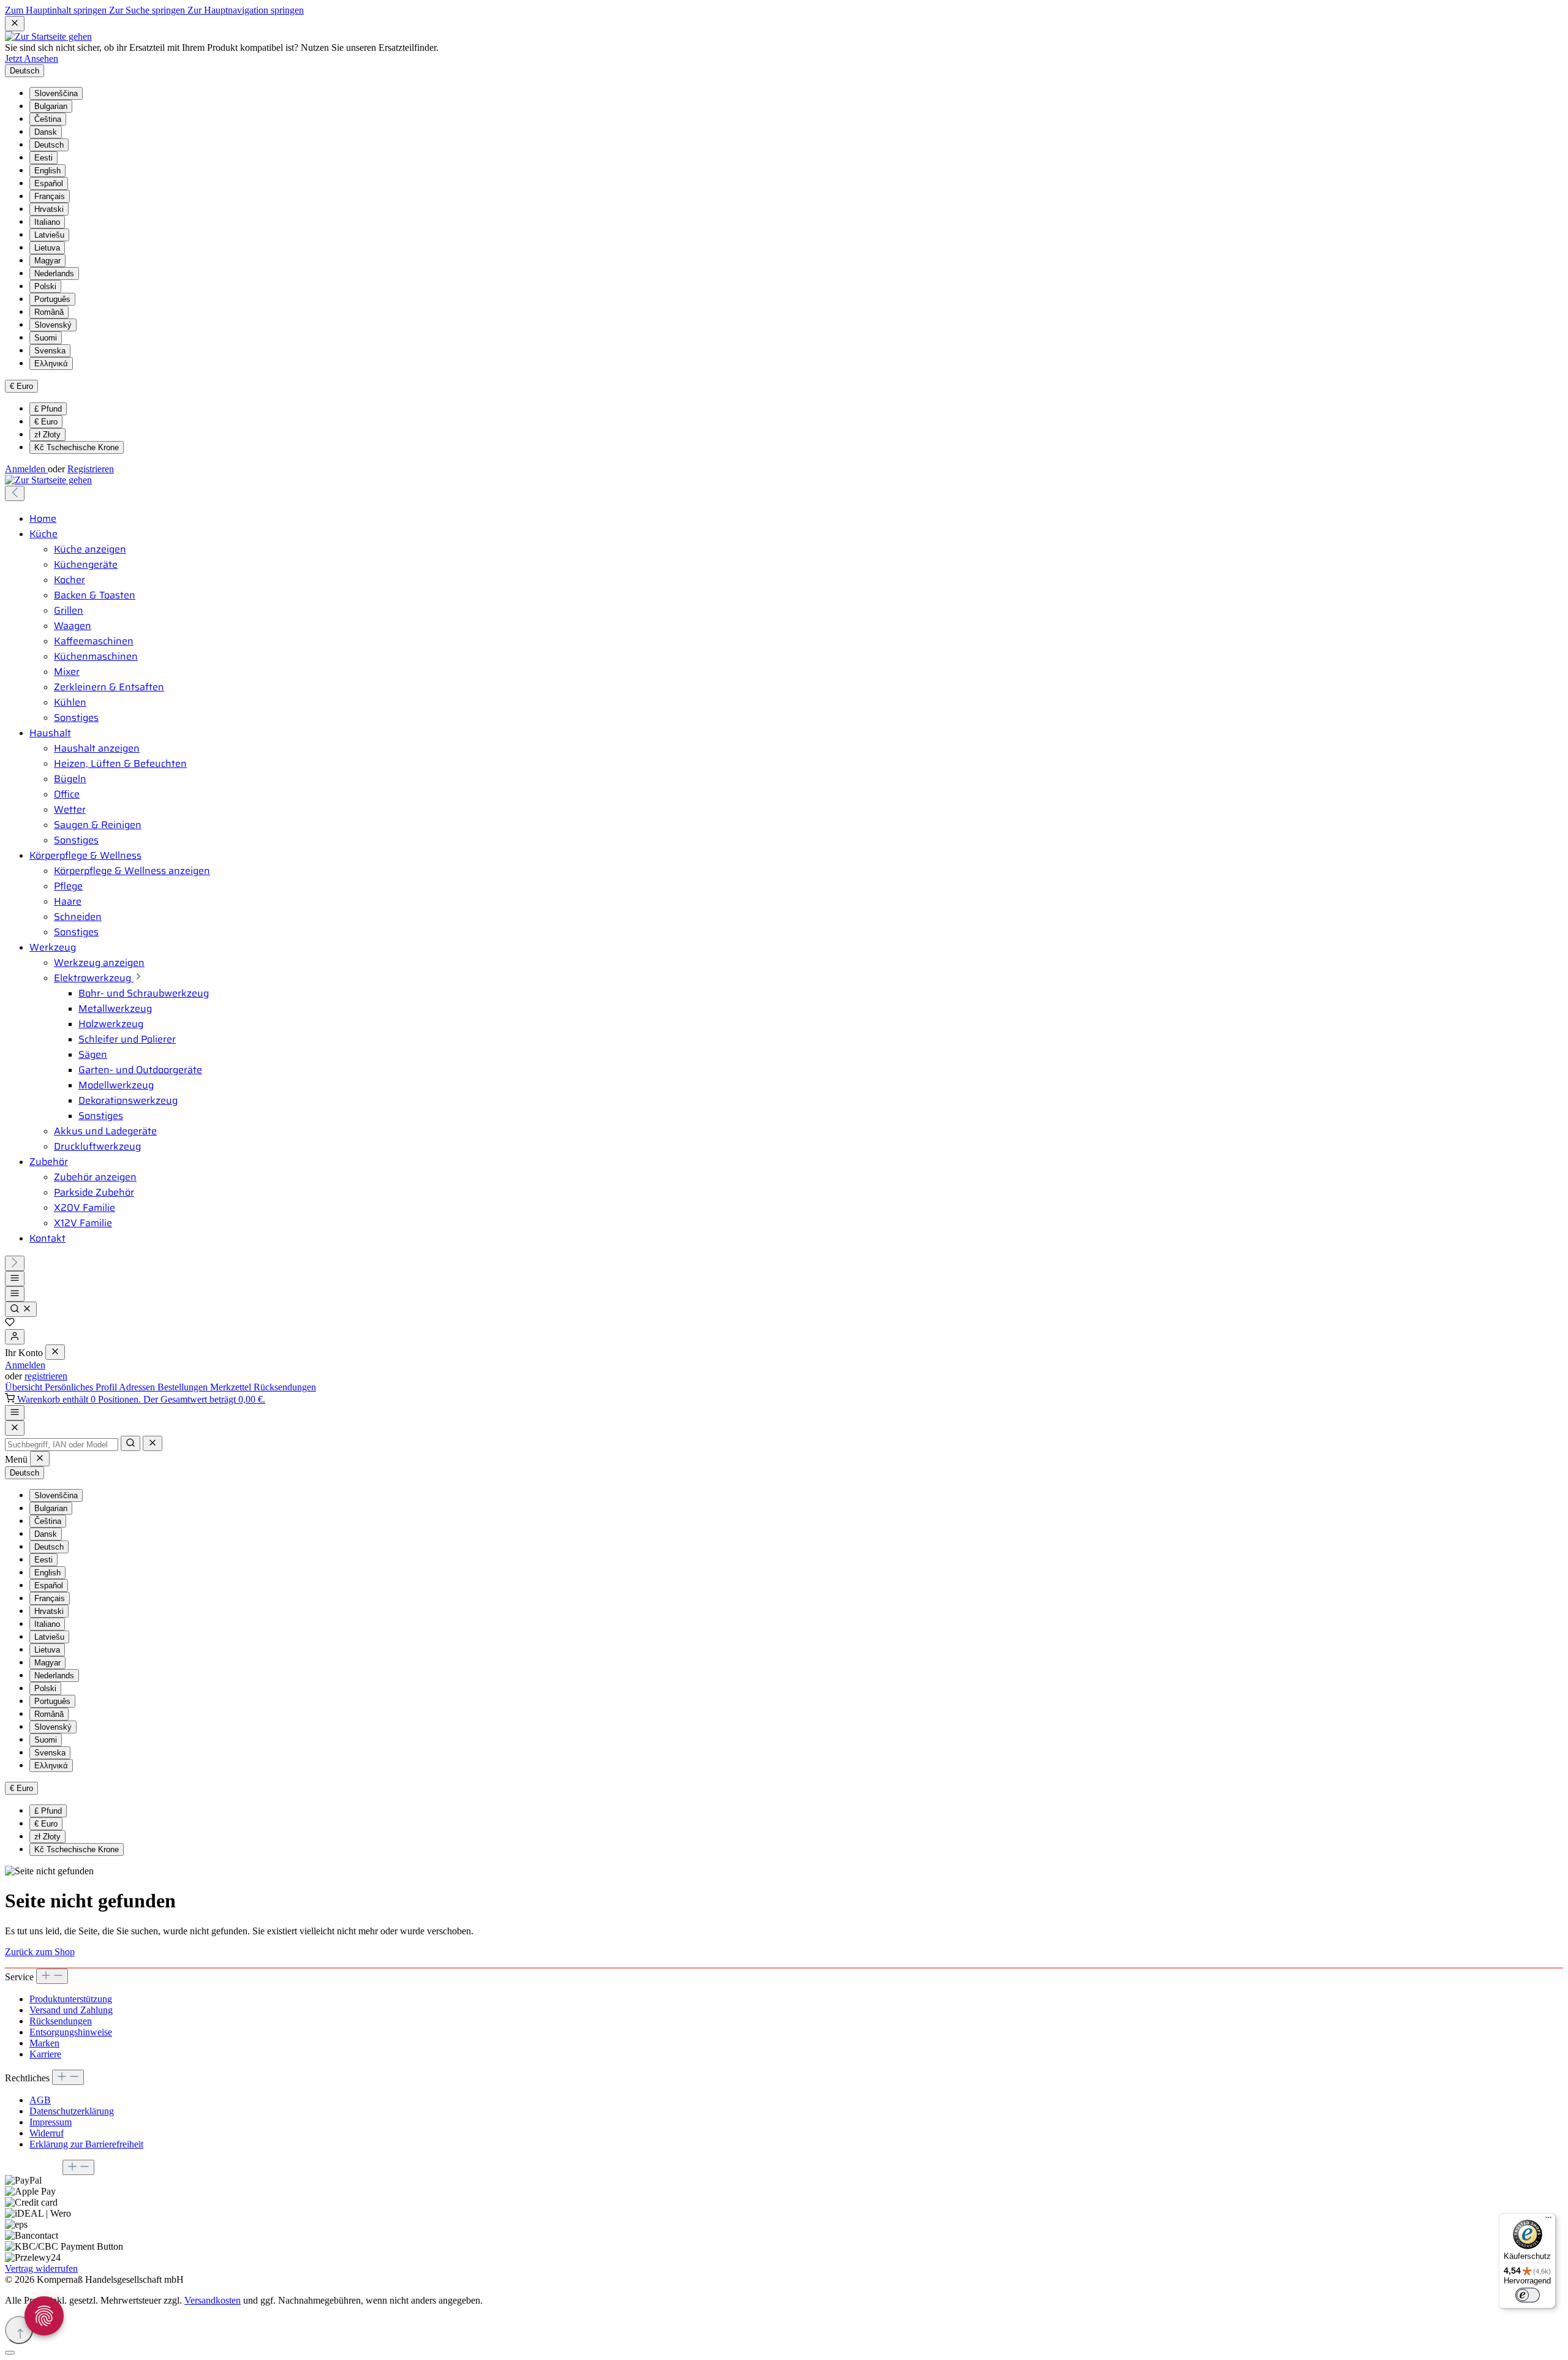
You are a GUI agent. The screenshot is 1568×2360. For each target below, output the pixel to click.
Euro (46, 422)
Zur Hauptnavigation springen (246, 10)
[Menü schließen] (55, 1352)
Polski (45, 286)
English (47, 171)
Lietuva (47, 248)
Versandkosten (213, 2300)
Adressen (138, 1387)
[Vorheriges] (15, 493)
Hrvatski (49, 209)
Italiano (47, 222)
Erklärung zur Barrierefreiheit (86, 2144)
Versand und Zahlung (71, 2010)
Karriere (45, 2054)
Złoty (47, 435)
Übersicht (25, 1387)
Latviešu (49, 235)
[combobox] (62, 1445)
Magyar (47, 261)
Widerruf (47, 2133)
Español (49, 183)
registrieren (46, 1376)
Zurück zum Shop (40, 1952)
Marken (44, 2043)
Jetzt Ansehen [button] (32, 58)
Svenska (50, 351)
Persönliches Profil (82, 1387)
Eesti (43, 158)
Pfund (48, 409)
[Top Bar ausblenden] (15, 24)
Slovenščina (56, 93)
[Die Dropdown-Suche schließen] (153, 1443)
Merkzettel (232, 1387)
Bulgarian (51, 106)
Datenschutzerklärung (72, 2111)
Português (52, 299)
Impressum (51, 2122)
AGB (40, 2100)
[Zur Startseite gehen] (48, 36)
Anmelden (26, 469)
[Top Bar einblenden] (15, 1413)
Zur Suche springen (148, 10)
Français (50, 196)
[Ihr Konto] (15, 1337)
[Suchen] (21, 1309)
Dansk (46, 132)
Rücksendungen (285, 1387)
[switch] (1528, 2295)
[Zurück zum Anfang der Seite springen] (19, 2330)
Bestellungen (184, 1387)
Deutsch (49, 145)
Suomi (46, 338)
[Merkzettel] (10, 1323)
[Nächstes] (15, 1263)
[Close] (15, 1428)
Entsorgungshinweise (71, 2032)
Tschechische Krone (77, 447)
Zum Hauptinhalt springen (57, 10)
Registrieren (91, 469)
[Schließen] (10, 2353)
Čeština (48, 119)
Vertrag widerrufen (41, 2268)
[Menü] (15, 1279)
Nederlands (54, 273)
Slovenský (53, 325)
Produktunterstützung (71, 1999)
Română (49, 312)
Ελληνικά (51, 364)
